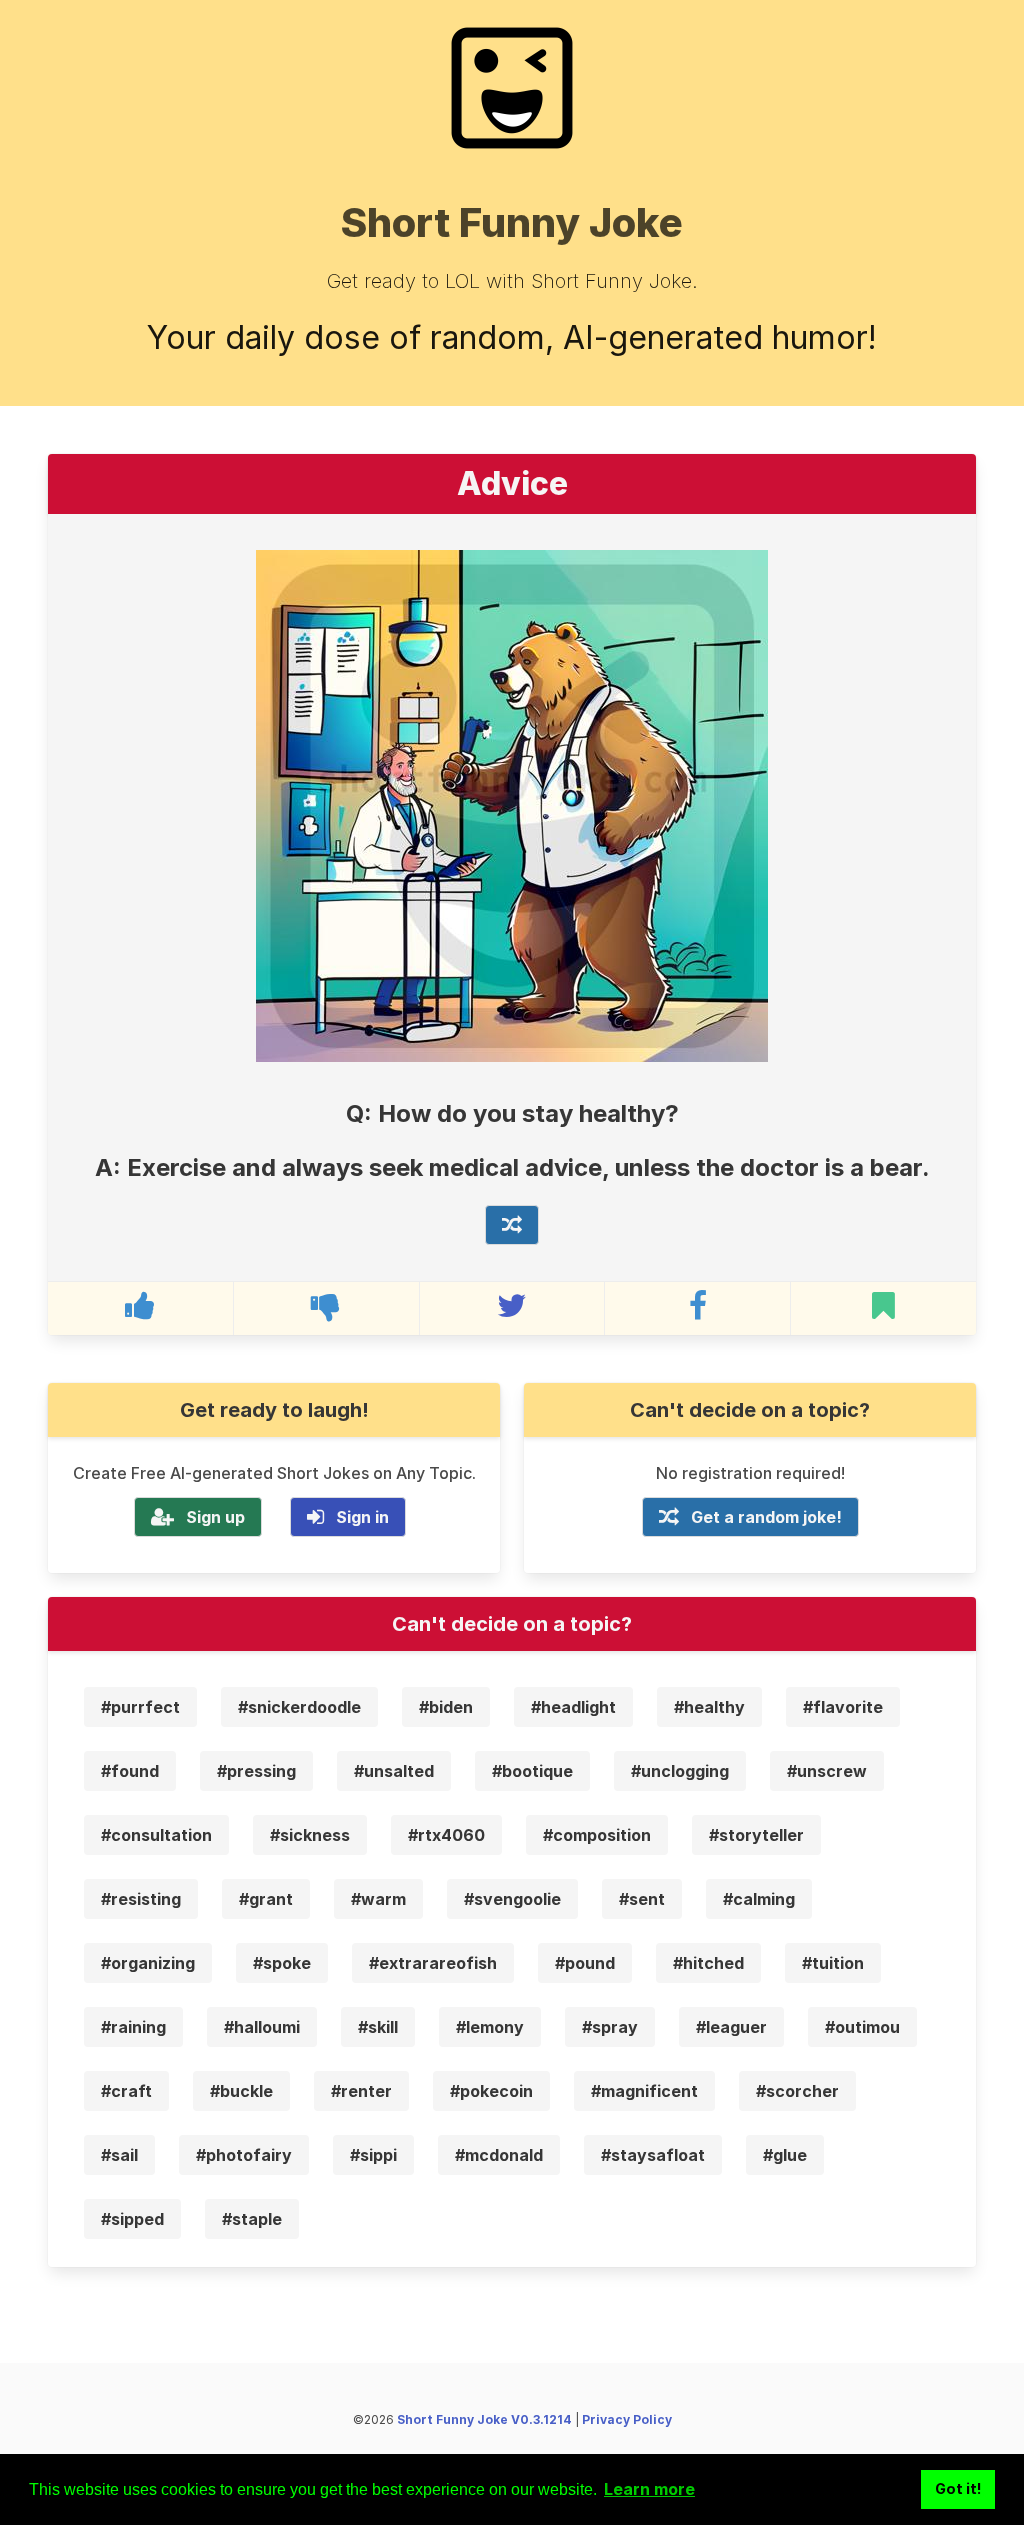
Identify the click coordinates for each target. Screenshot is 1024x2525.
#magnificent (644, 2091)
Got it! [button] (958, 2488)
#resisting (141, 1899)
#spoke (282, 1963)
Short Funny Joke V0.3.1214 (484, 2419)
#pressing (256, 1771)
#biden (446, 1707)
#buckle (241, 2091)
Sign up (215, 1517)
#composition (597, 1835)
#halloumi (262, 2027)
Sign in (362, 1517)
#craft (126, 2091)
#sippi (373, 2155)
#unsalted (394, 1771)
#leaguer (731, 2027)
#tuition (833, 1963)
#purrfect (140, 1707)
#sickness (310, 1835)
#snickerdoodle (299, 1707)
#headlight (573, 1707)
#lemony (490, 2027)
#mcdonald (499, 2155)
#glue (785, 2155)
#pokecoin (491, 2091)
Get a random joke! (766, 1517)
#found (130, 1771)
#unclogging (680, 1771)
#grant (266, 1899)
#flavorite (843, 1707)
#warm (378, 1899)
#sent (642, 1899)
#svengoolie (512, 1899)
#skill (378, 2027)
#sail (119, 2155)
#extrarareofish (433, 1963)
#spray (610, 2027)
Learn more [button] (649, 2489)
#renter (361, 2091)
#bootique (532, 1771)
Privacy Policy (627, 2419)
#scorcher (797, 2091)
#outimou (862, 2027)
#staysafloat (653, 2155)
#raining (133, 2027)
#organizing (148, 1963)
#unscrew (827, 1771)
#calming (759, 1899)
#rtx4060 (446, 1835)
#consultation (156, 1835)
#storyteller (756, 1835)
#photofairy (244, 2155)
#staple (252, 2219)
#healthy (709, 1707)
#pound (585, 1963)
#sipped (132, 2219)
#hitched (708, 1963)
